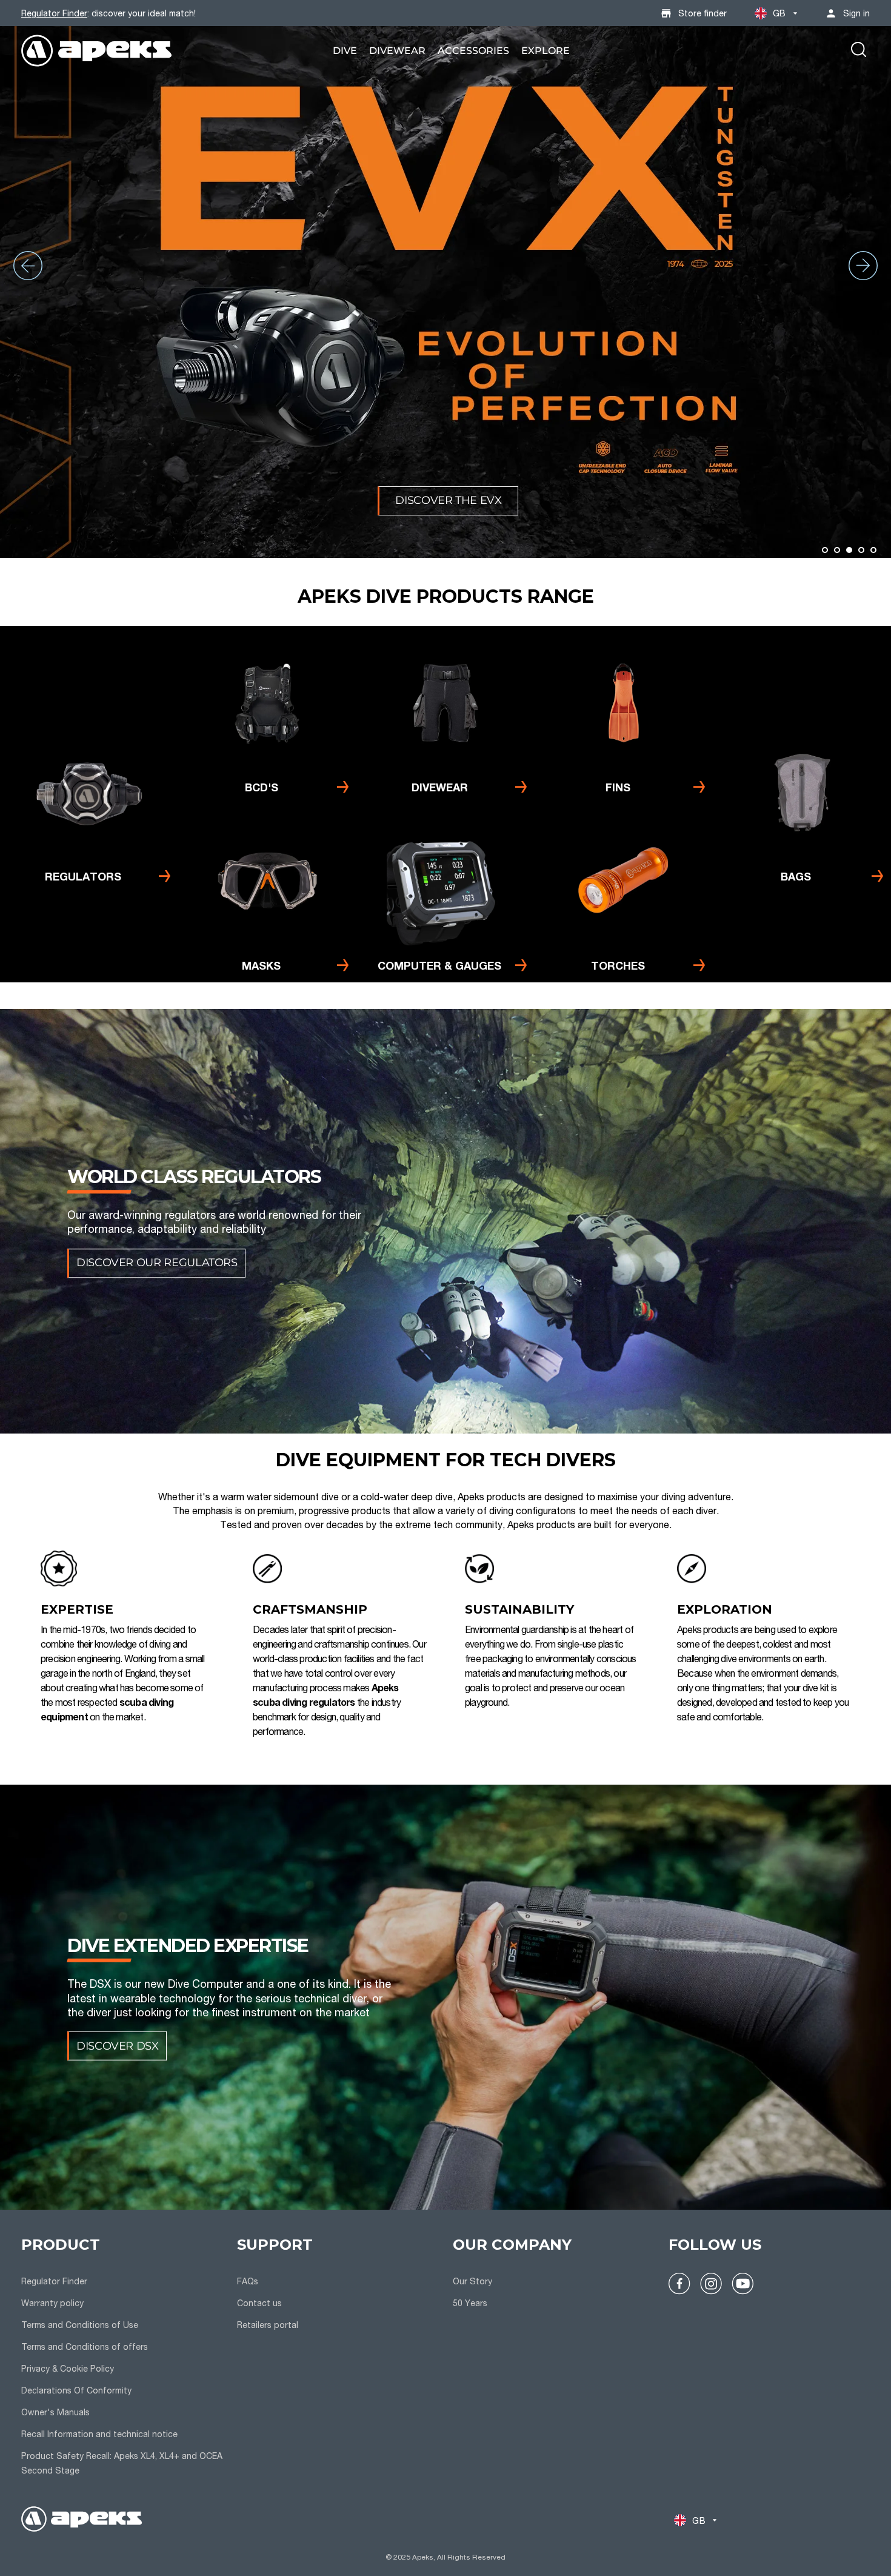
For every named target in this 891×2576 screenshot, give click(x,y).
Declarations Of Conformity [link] (76, 2390)
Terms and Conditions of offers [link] (85, 2346)
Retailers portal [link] (268, 2325)
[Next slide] (863, 266)
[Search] (859, 51)
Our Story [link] (472, 2281)
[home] (82, 2521)
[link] (345, 51)
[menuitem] (345, 51)
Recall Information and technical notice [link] (99, 2434)
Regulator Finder (54, 13)
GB (779, 13)
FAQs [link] (248, 2281)
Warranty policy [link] (52, 2303)
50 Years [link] (470, 2303)
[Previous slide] (28, 266)
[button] (825, 550)
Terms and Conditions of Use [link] (80, 2325)
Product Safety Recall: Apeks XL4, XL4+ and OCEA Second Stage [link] (122, 2463)
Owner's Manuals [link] (55, 2412)
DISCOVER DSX (118, 2045)
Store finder (702, 13)
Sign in (856, 13)
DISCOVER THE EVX (448, 500)
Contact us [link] (259, 2303)
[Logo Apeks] (97, 51)
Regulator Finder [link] (54, 2281)
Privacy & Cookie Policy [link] (68, 2368)
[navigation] (122, 2358)
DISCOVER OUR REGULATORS (157, 1263)
